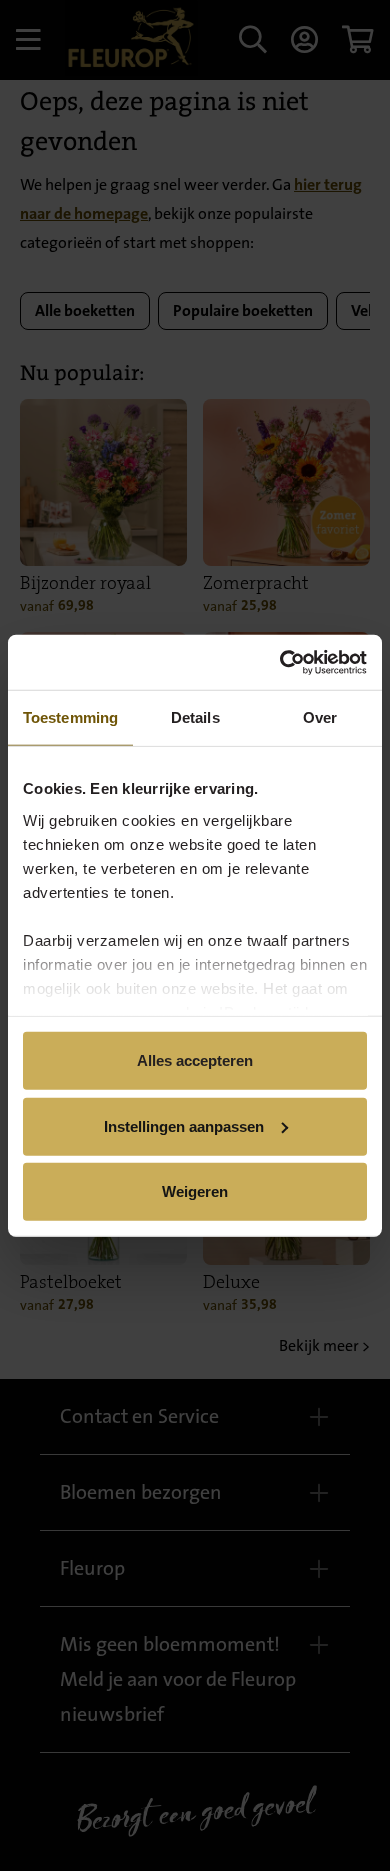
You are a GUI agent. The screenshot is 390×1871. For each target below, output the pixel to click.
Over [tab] (320, 717)
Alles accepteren (195, 1060)
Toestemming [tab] (70, 717)
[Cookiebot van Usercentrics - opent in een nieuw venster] (280, 662)
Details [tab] (195, 717)
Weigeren (195, 1191)
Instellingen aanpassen (184, 1125)
